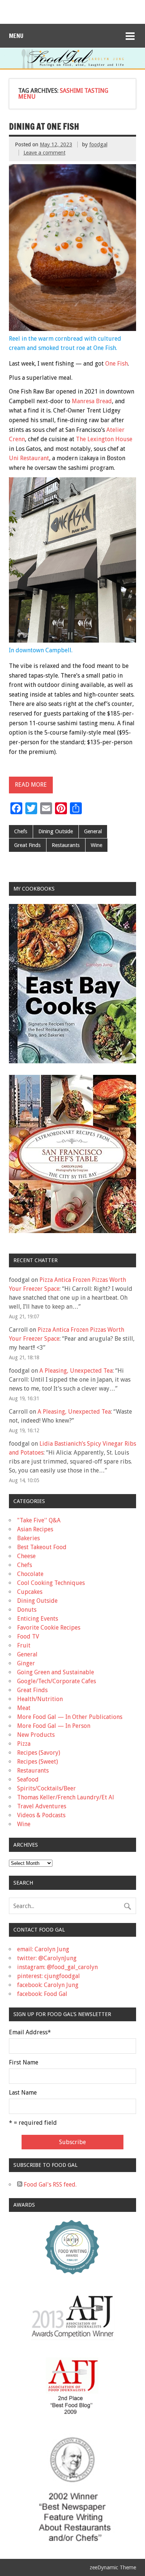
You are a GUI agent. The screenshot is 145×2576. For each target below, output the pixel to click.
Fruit (24, 1645)
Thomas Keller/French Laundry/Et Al (66, 1797)
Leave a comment (44, 153)
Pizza (24, 1744)
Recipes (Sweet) (38, 1762)
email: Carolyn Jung (43, 1949)
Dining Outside (56, 831)
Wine (96, 845)
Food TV (28, 1636)
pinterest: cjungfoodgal (49, 1976)
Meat (24, 1708)
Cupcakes (30, 1592)
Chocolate (30, 1574)
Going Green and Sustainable (56, 1672)
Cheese (26, 1556)
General (93, 831)
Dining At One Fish (44, 126)
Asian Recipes (35, 1529)
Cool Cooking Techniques (51, 1583)
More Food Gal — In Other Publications (70, 1717)
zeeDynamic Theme (113, 2567)
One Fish (117, 364)
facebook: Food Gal (42, 1994)
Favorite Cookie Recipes (49, 1628)
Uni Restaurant (29, 458)
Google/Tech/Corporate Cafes (57, 1681)
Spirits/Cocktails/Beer (46, 1788)
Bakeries (28, 1538)
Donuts (27, 1610)
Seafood (28, 1779)
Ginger (26, 1663)
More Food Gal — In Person (54, 1726)
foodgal (98, 144)
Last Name (23, 2093)
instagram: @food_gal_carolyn (57, 1967)
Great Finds (27, 845)
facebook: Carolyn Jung (48, 1985)
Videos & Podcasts (41, 1815)
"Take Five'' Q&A (39, 1520)
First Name (24, 2063)
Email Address (30, 2032)
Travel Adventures (42, 1806)
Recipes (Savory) (39, 1753)
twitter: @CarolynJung (47, 1958)
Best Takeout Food (42, 1547)
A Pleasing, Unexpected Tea (76, 1371)
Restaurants (66, 845)
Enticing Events (38, 1619)
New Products (36, 1735)
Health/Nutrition (40, 1699)
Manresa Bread (92, 401)
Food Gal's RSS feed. (49, 2185)
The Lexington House (104, 439)
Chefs (21, 831)
